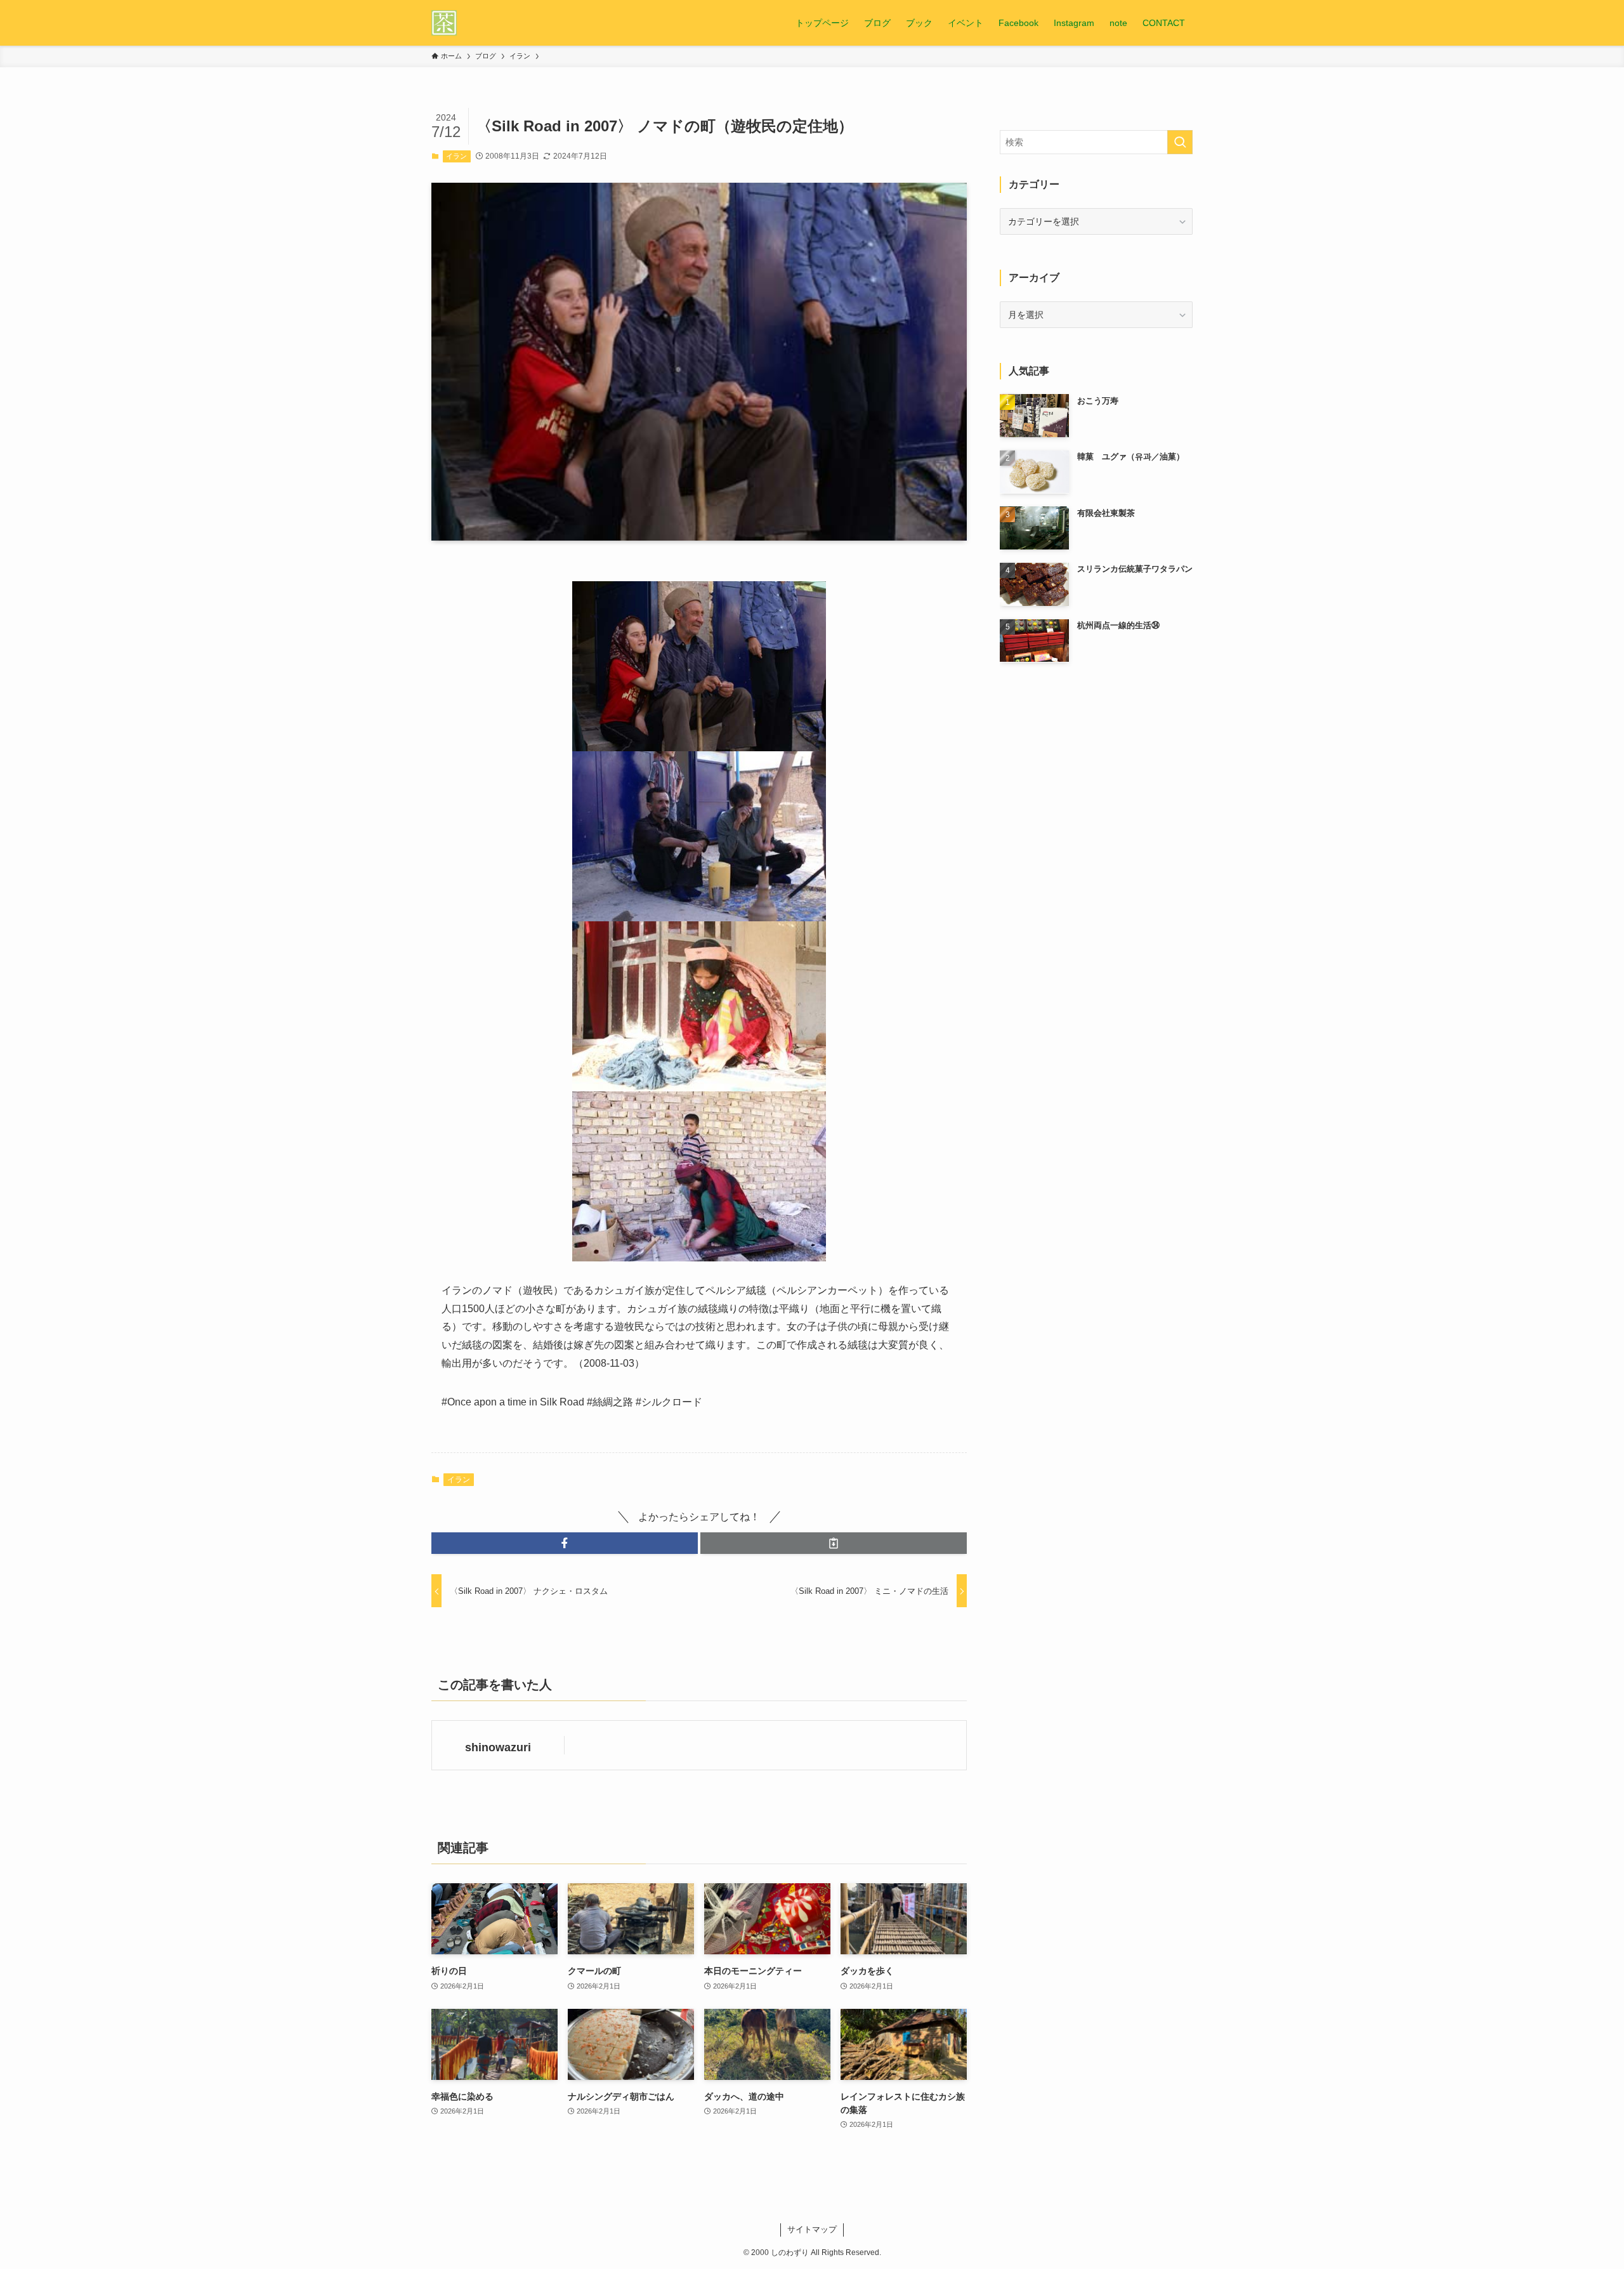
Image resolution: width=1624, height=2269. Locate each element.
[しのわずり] (444, 23)
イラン (456, 156)
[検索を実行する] (1180, 142)
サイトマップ (812, 2229)
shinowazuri (498, 1747)
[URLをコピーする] (834, 1543)
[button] (565, 1543)
